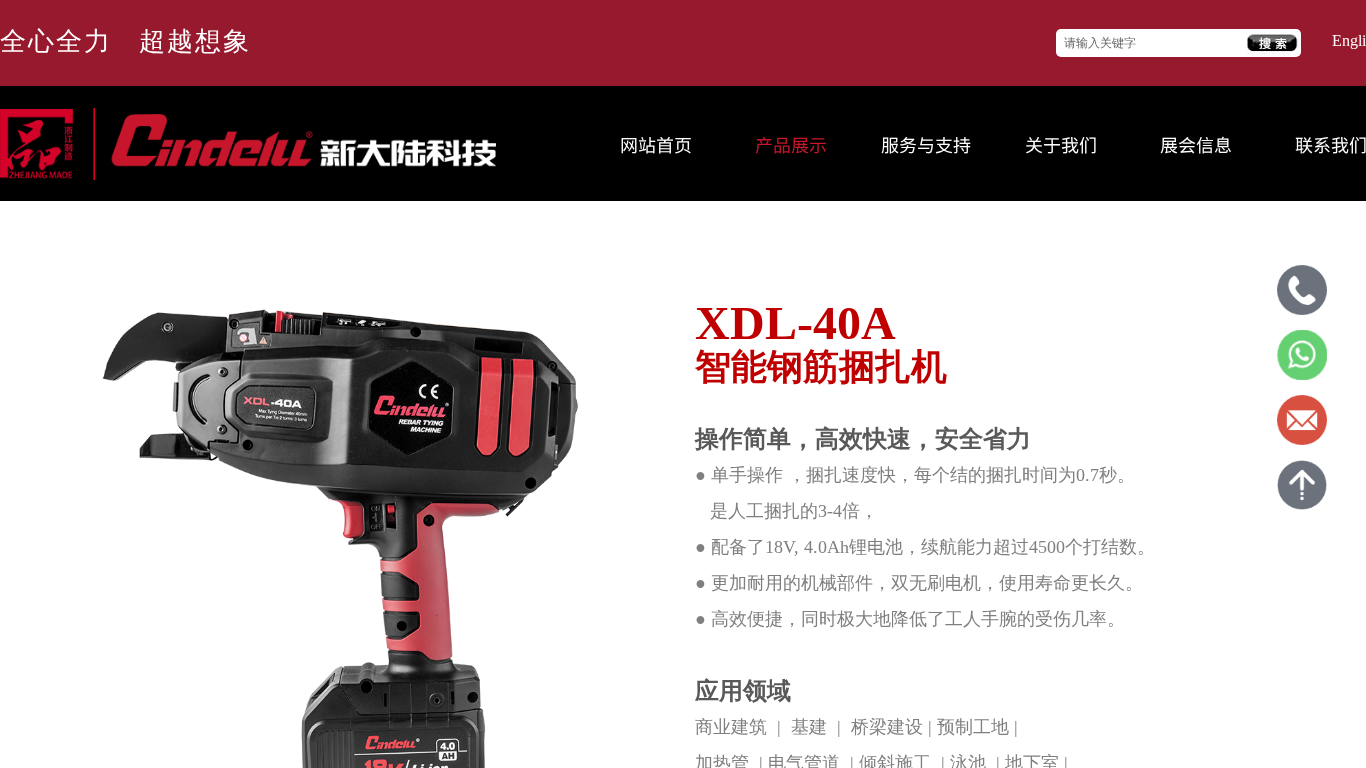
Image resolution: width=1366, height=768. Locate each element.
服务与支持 (926, 144)
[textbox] (1152, 43)
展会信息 (1196, 144)
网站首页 (656, 144)
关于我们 (1061, 144)
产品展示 (791, 144)
